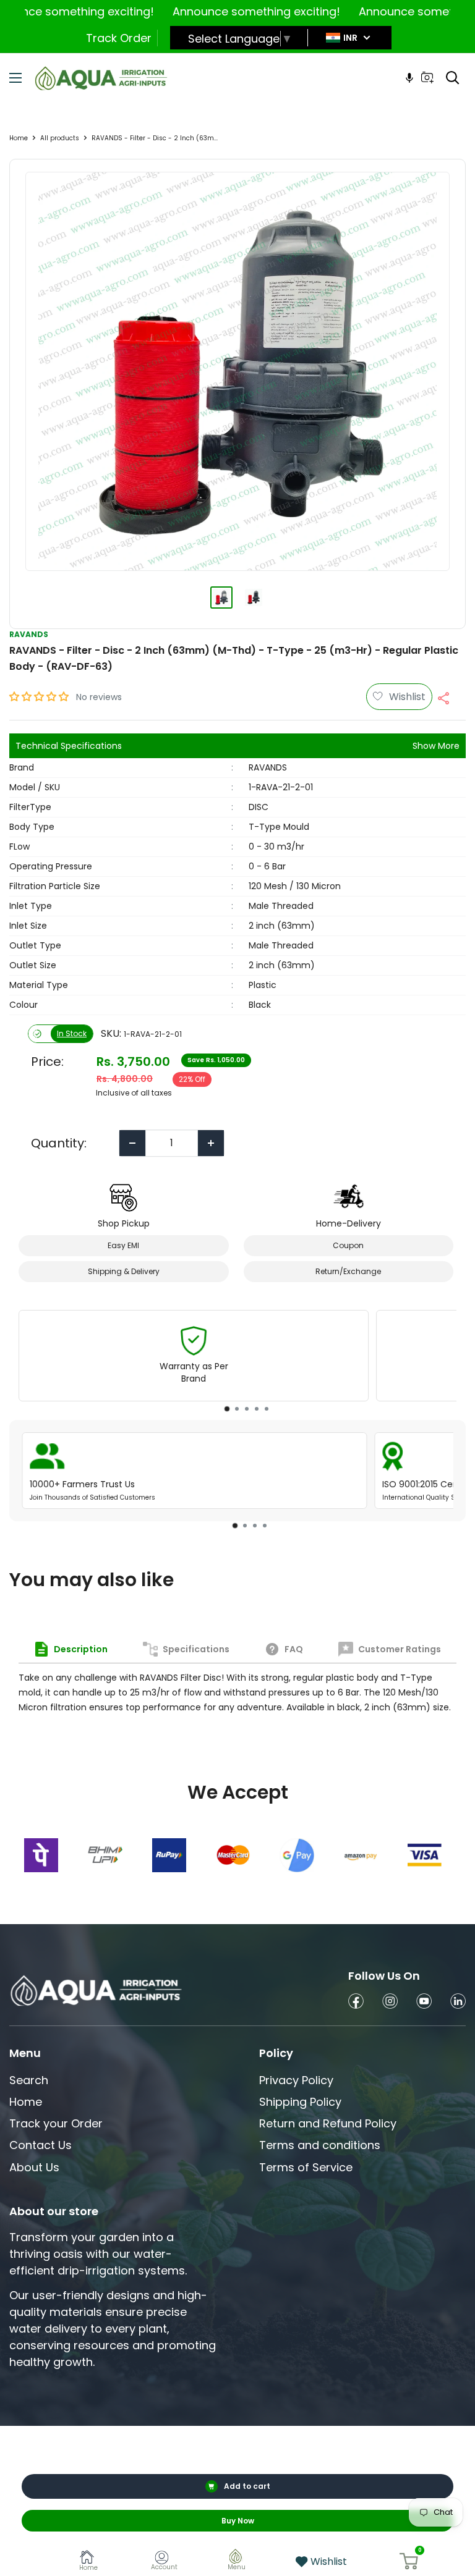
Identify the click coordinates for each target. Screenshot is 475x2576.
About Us (34, 2167)
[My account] (164, 2560)
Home (19, 138)
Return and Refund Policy (328, 2123)
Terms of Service (306, 2167)
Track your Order (56, 2123)
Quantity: (59, 1143)
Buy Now (238, 2521)
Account (164, 2567)
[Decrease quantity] (132, 1143)
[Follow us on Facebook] (356, 2003)
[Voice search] (409, 78)
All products (60, 138)
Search (29, 2080)
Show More (436, 746)
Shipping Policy (300, 2102)
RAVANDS (29, 634)
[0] (409, 2561)
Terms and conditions (320, 2145)
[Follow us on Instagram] (390, 2003)
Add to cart (247, 2486)
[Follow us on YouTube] (424, 2003)
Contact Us (41, 2145)
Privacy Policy (296, 2080)
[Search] (453, 78)
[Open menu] (15, 78)
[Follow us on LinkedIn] (458, 2003)
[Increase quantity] (211, 1143)
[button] (40, 697)
